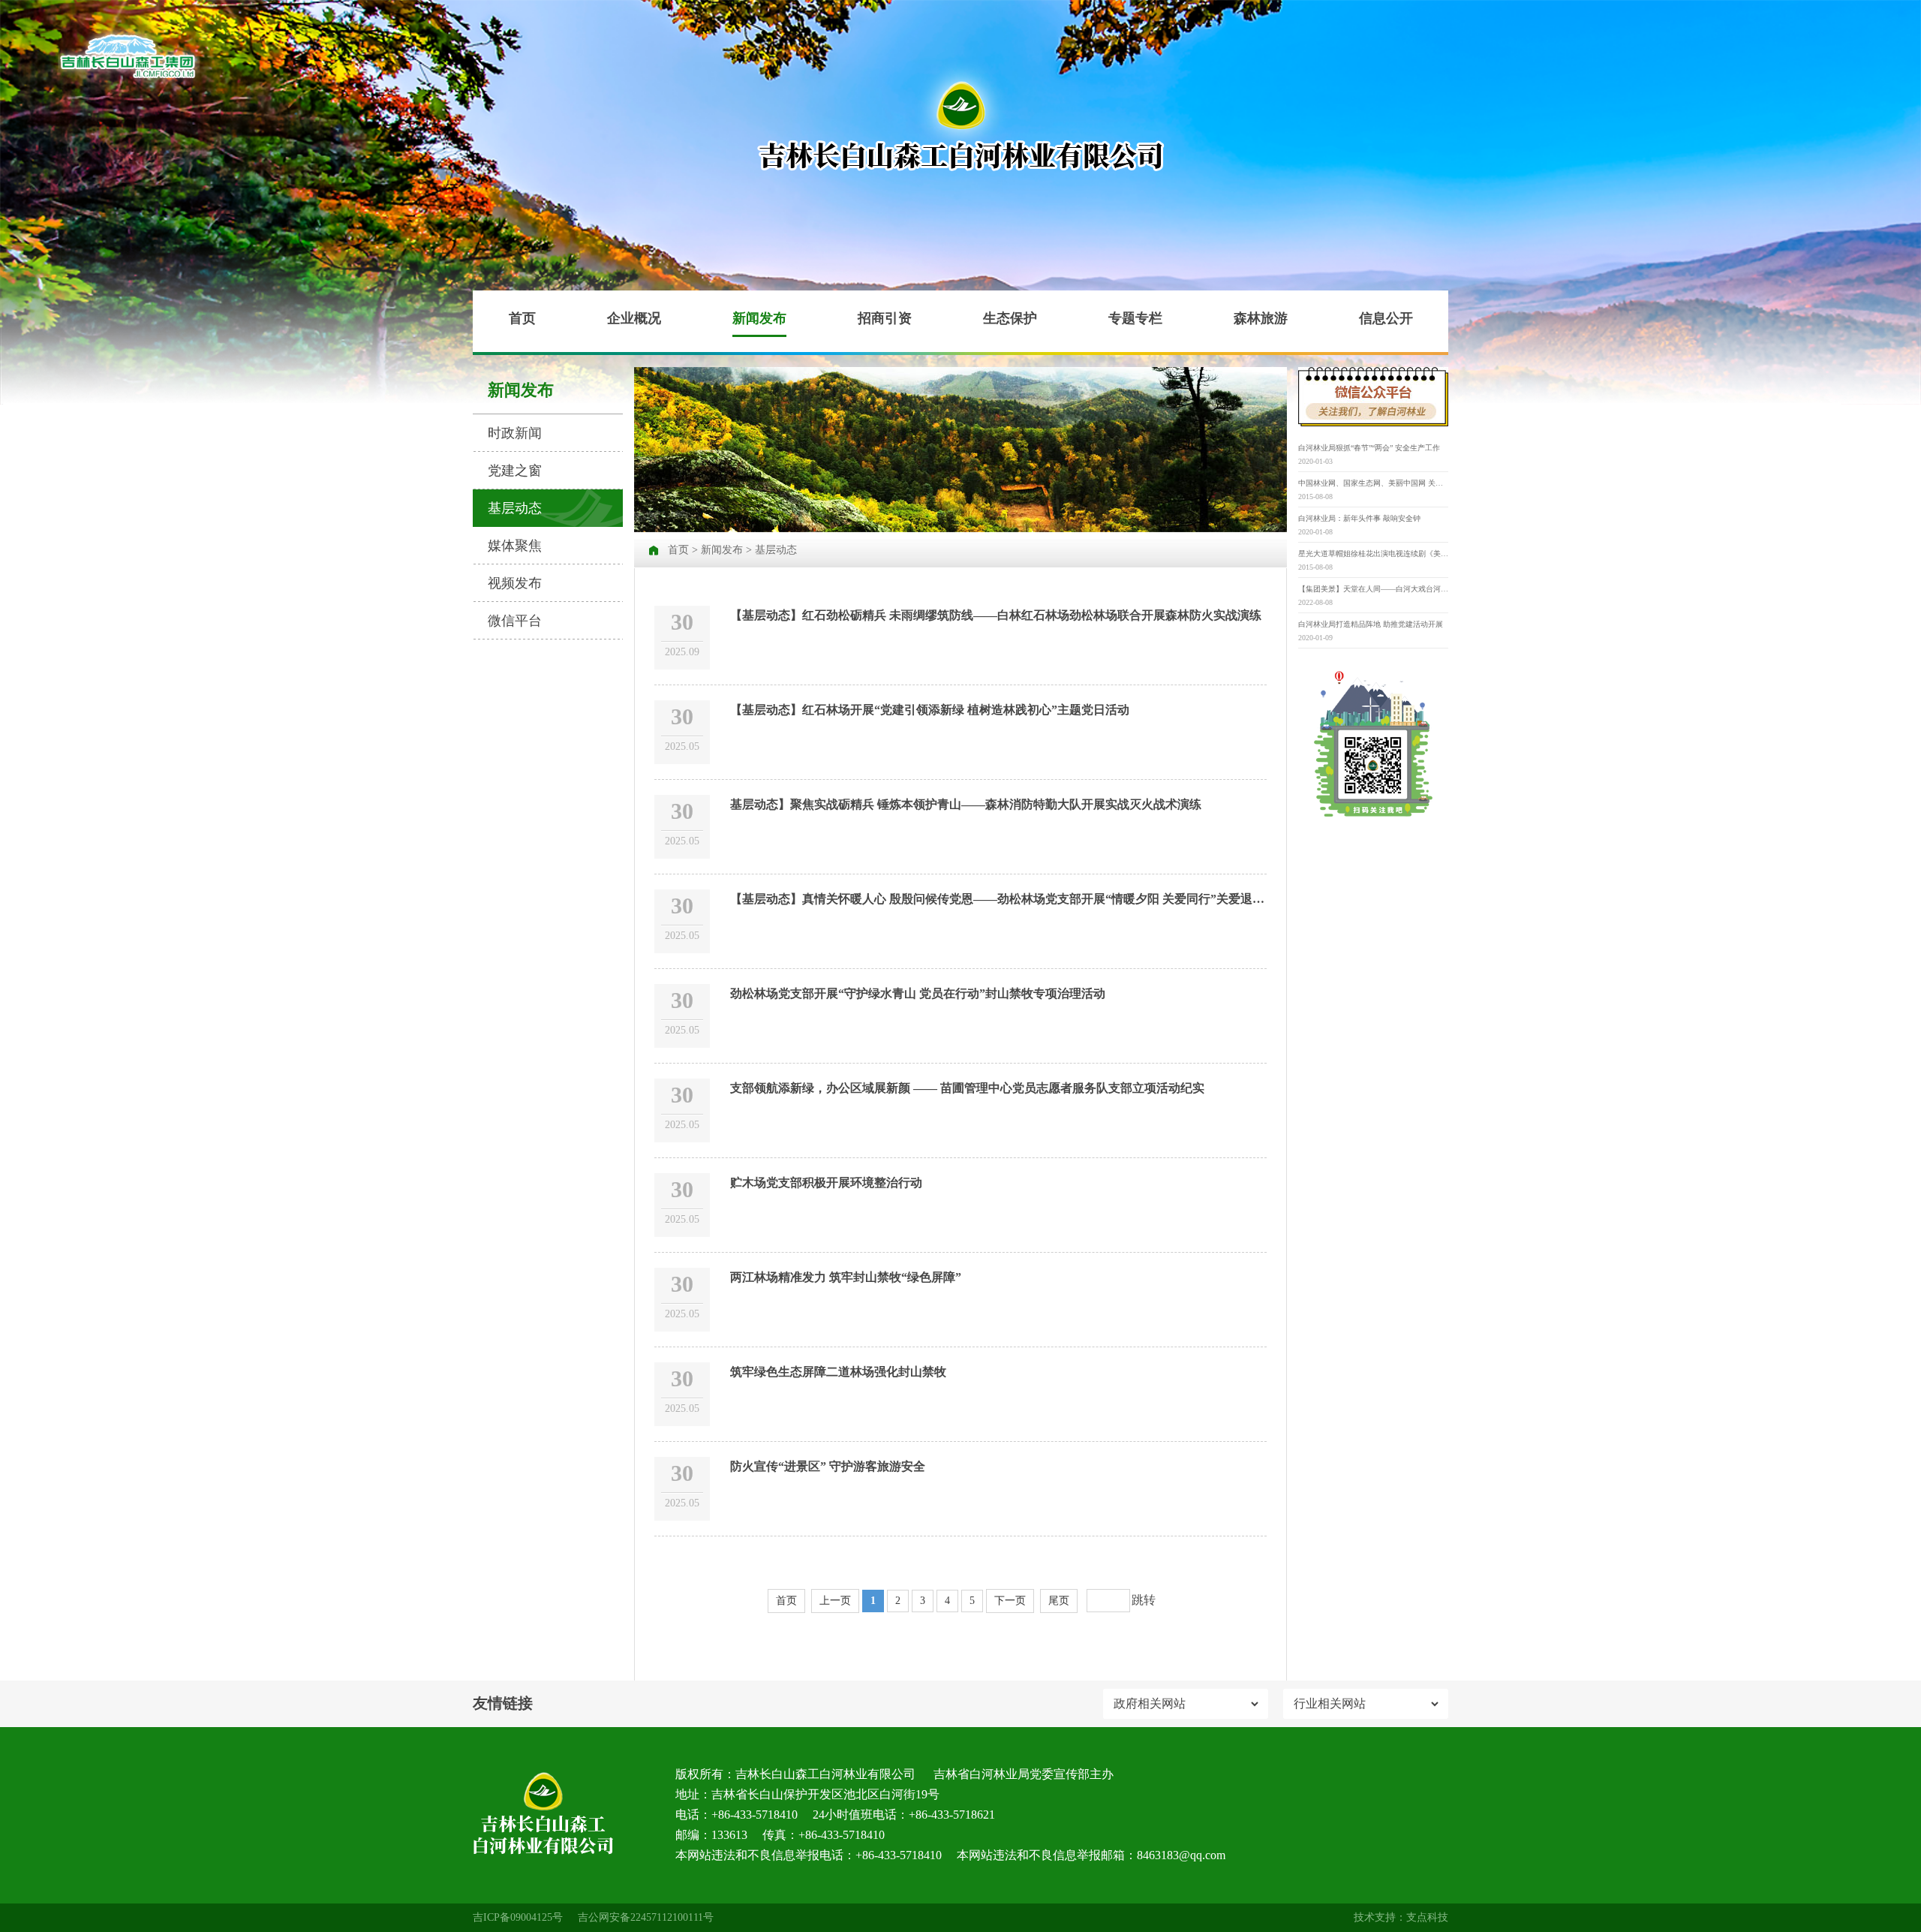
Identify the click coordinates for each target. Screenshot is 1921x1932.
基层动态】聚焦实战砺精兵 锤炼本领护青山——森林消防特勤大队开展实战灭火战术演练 (966, 804)
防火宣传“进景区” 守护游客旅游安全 (828, 1466)
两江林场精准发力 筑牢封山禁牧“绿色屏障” (846, 1277)
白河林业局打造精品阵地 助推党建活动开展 (1371, 624)
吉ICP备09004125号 (518, 1917)
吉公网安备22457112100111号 (646, 1917)
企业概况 (634, 318)
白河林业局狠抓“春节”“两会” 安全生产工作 (1369, 448)
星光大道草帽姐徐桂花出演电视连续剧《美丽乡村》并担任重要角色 (1373, 554)
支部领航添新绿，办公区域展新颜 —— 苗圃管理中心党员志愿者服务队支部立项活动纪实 (967, 1088)
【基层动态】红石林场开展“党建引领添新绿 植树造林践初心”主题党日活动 (930, 710)
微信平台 (515, 621)
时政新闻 (515, 433)
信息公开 (1386, 318)
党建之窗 (515, 471)
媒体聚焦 (515, 546)
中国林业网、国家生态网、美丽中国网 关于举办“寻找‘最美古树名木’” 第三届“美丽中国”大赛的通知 (1373, 483)
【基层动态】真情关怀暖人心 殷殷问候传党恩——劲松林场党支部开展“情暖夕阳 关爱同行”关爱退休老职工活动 (1027, 899)
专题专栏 (1135, 318)
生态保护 (1010, 318)
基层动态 (515, 508)
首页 (522, 318)
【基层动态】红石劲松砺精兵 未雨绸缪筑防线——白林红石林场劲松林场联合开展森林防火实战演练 (996, 615)
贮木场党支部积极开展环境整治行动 (826, 1183)
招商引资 (885, 318)
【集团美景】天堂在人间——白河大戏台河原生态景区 (1373, 589)
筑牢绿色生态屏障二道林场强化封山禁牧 (838, 1372)
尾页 (1059, 1601)
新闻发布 (759, 318)
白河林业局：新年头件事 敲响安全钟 (1359, 518)
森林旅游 (1261, 318)
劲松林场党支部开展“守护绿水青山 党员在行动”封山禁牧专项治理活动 (918, 993)
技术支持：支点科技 (1401, 1917)
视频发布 (515, 583)
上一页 (835, 1601)
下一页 (1010, 1601)
